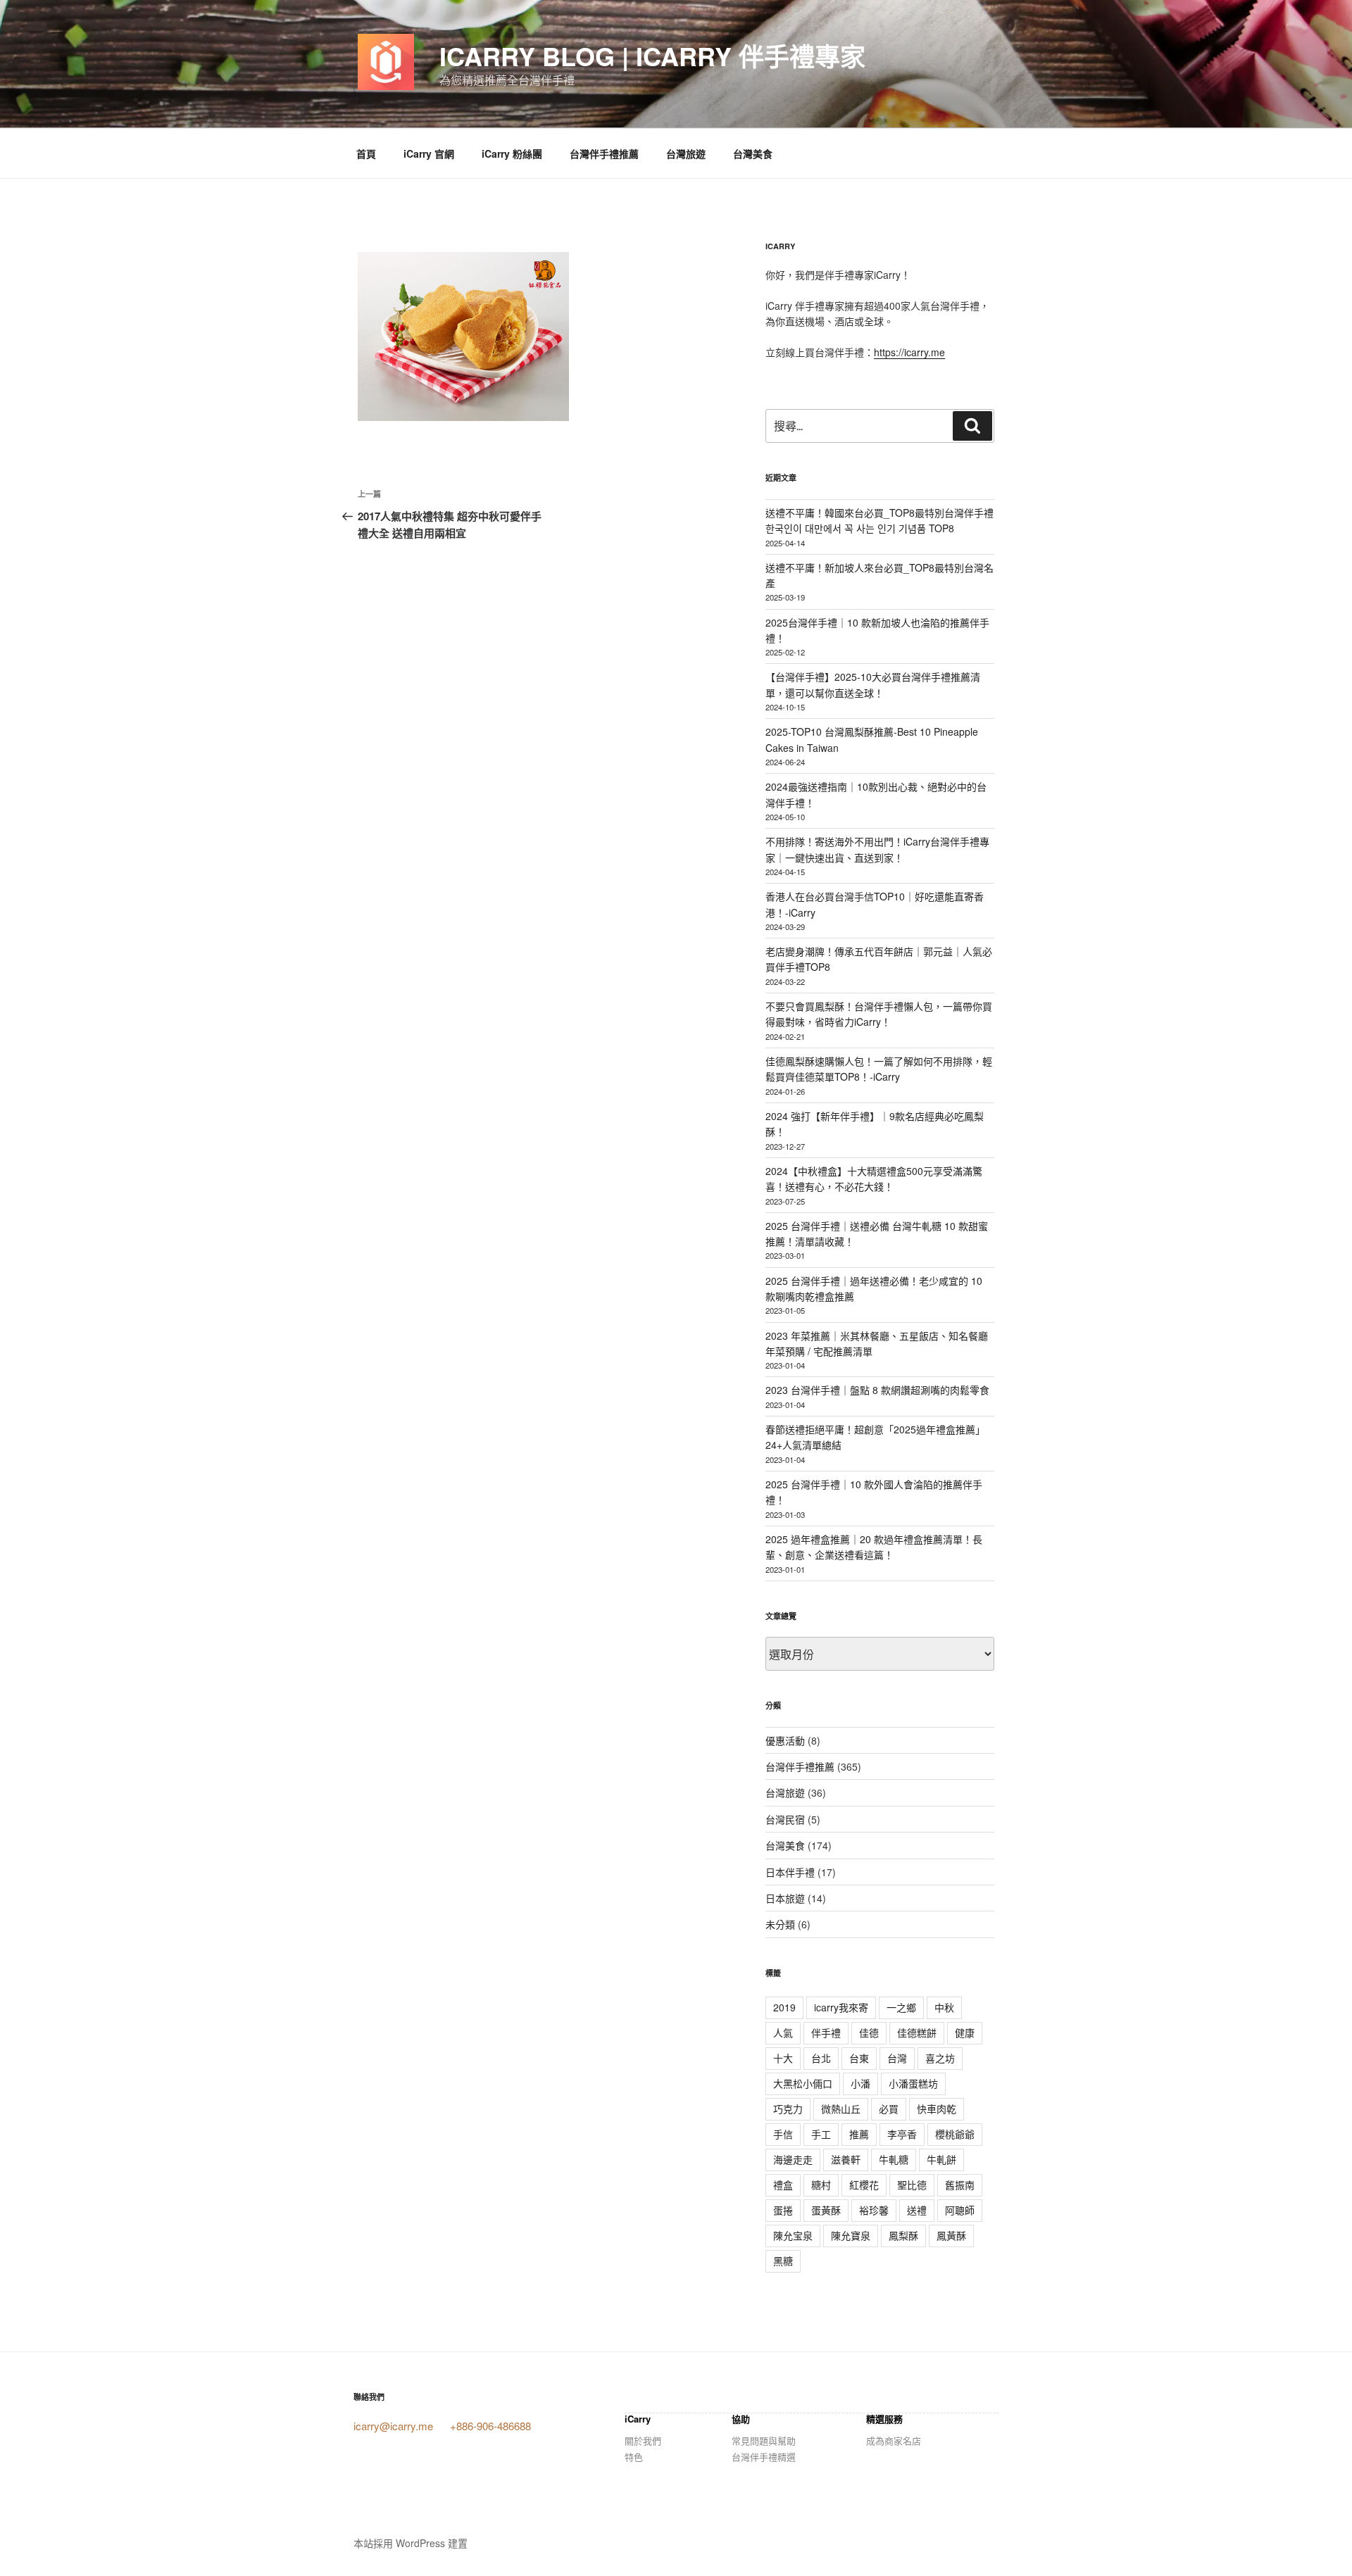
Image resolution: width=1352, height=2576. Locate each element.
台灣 (897, 2058)
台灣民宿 (785, 1819)
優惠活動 (785, 1740)
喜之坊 (940, 2058)
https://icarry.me (909, 352)
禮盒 (783, 2185)
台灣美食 (753, 153)
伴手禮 (826, 2032)
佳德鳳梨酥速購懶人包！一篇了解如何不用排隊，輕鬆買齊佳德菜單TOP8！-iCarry (879, 1069)
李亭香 (902, 2134)
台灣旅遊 (686, 153)
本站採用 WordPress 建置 (411, 2543)
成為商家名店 (894, 2440)
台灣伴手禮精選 (764, 2457)
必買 (889, 2109)
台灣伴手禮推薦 (604, 153)
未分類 (780, 1924)
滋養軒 (846, 2159)
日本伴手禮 (790, 1872)
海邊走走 (793, 2159)
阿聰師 (960, 2210)
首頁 (366, 153)
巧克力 (788, 2109)
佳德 (869, 2032)
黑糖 (783, 2261)
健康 (965, 2032)
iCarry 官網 (429, 153)
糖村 (821, 2185)
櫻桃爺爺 (955, 2134)
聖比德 (912, 2185)
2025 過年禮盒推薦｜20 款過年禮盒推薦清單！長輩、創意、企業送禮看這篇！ (874, 1547)
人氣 (783, 2032)
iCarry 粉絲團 (512, 153)
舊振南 (960, 2185)
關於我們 (643, 2440)
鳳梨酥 (903, 2235)
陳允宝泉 (793, 2235)
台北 (821, 2058)
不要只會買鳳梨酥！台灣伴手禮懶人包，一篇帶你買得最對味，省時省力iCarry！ (879, 1014)
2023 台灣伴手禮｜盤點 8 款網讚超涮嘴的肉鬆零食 (877, 1390)
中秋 (944, 2007)
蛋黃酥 (826, 2210)
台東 (859, 2058)
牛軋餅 (941, 2159)
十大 (783, 2058)
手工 (821, 2134)
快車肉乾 (937, 2109)
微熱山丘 (841, 2109)
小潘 (860, 2083)
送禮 (917, 2210)
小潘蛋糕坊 (913, 2083)
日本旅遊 (785, 1898)
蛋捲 (783, 2210)
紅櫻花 (864, 2185)
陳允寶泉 (851, 2235)
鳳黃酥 (951, 2235)
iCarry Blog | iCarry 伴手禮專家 (652, 56)
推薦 (859, 2134)
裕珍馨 (874, 2210)
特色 (634, 2457)
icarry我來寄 (841, 2007)
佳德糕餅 (917, 2032)
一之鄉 (901, 2007)
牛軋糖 (894, 2159)
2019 (784, 2007)
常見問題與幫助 (764, 2440)
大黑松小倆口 (803, 2083)
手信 (783, 2134)
